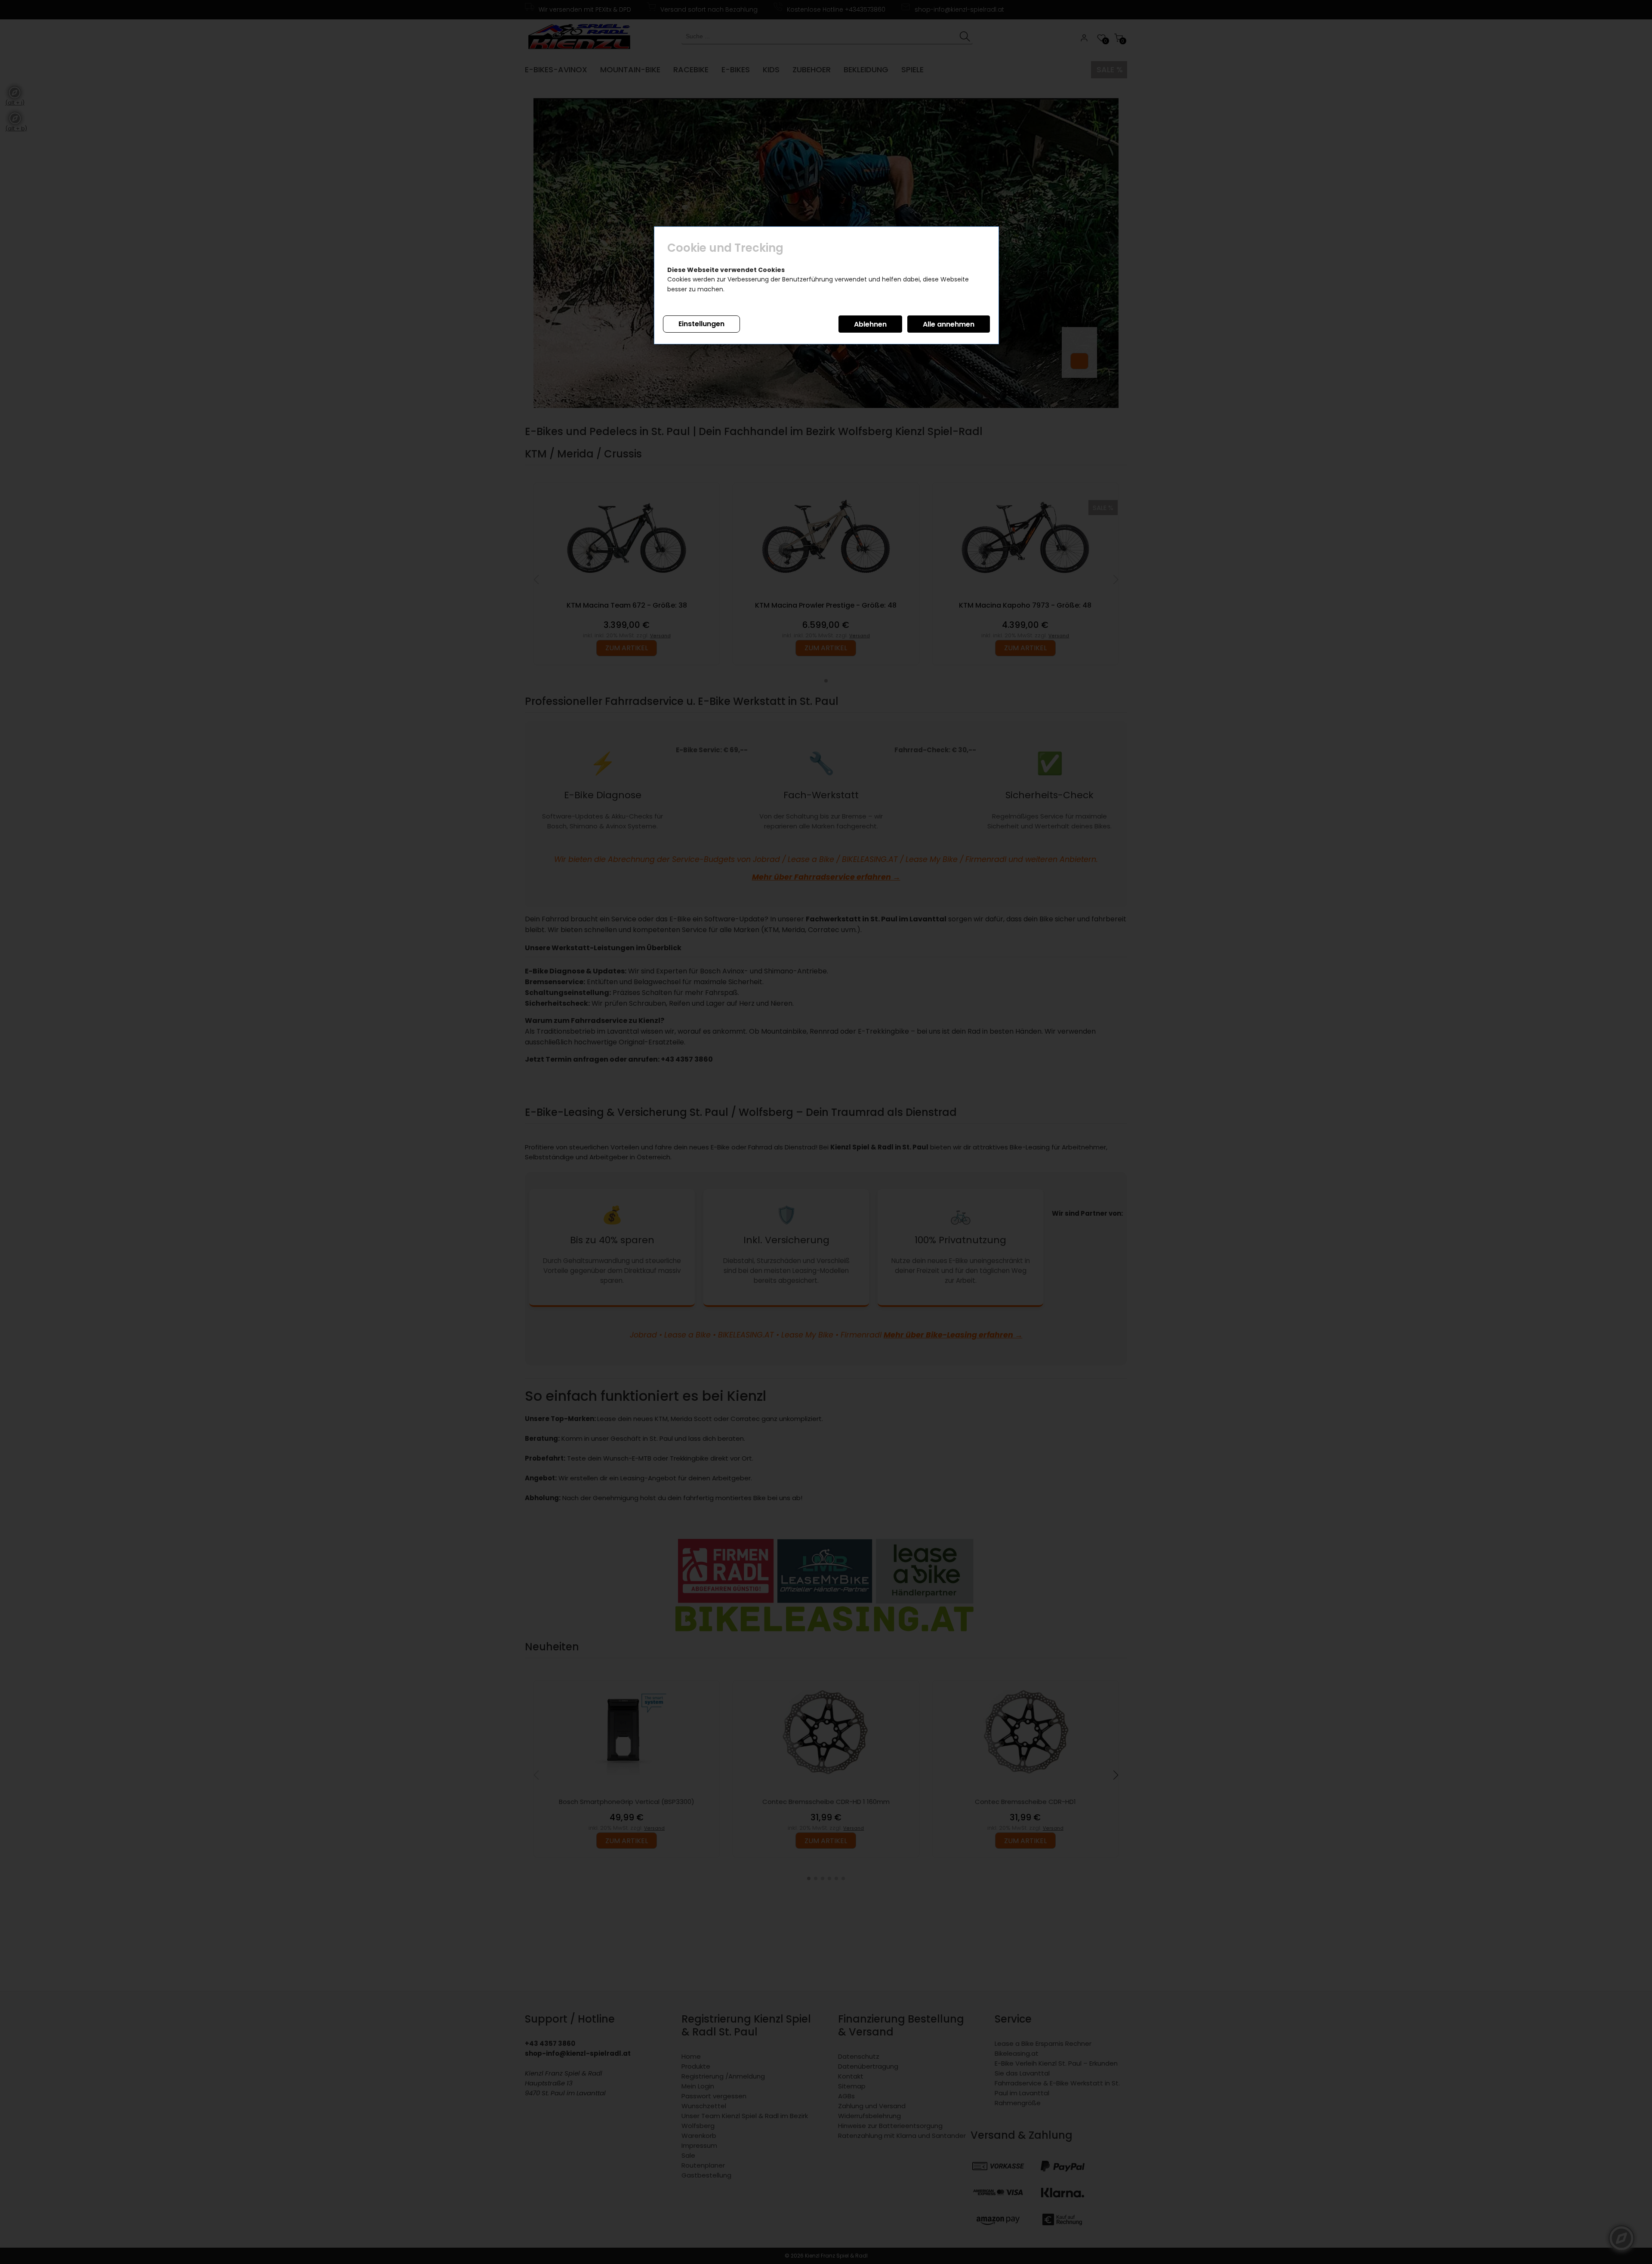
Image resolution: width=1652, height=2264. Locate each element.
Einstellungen (701, 324)
